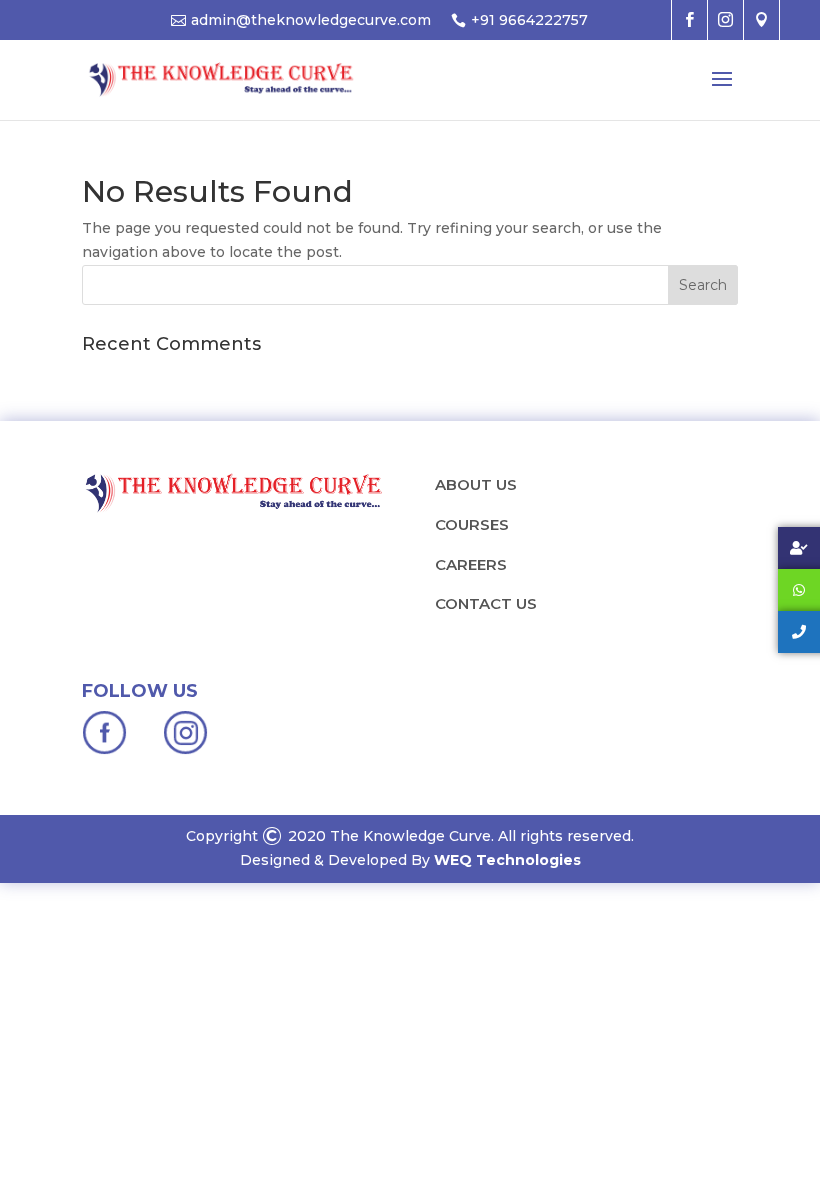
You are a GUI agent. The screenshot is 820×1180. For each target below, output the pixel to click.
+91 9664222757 (529, 20)
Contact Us (486, 603)
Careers (471, 564)
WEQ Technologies (507, 860)
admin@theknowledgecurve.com (311, 20)
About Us (476, 484)
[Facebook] (106, 750)
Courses (472, 524)
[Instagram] (185, 750)
